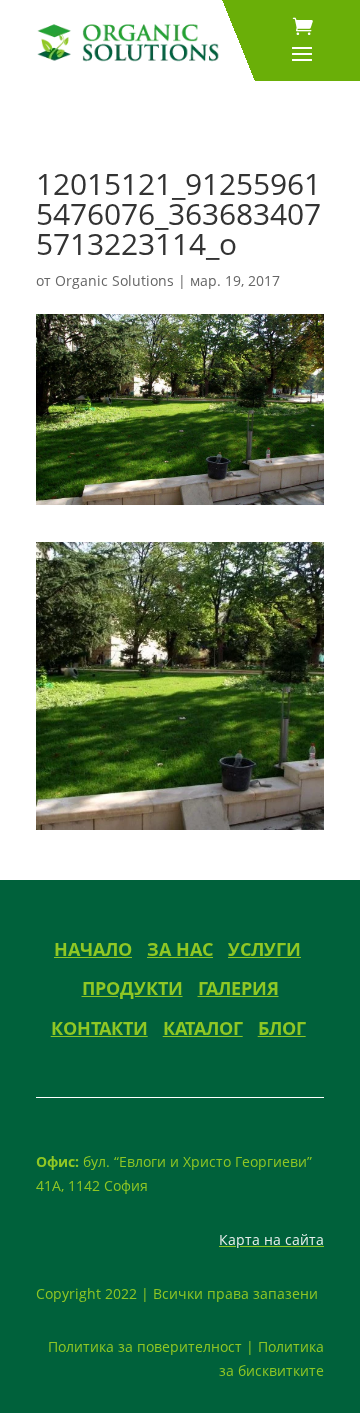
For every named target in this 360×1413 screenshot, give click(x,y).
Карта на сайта (271, 1239)
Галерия (238, 988)
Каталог (203, 1028)
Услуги (264, 949)
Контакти (99, 1028)
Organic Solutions (114, 280)
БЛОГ (282, 1028)
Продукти (132, 988)
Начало (93, 949)
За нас (180, 949)
